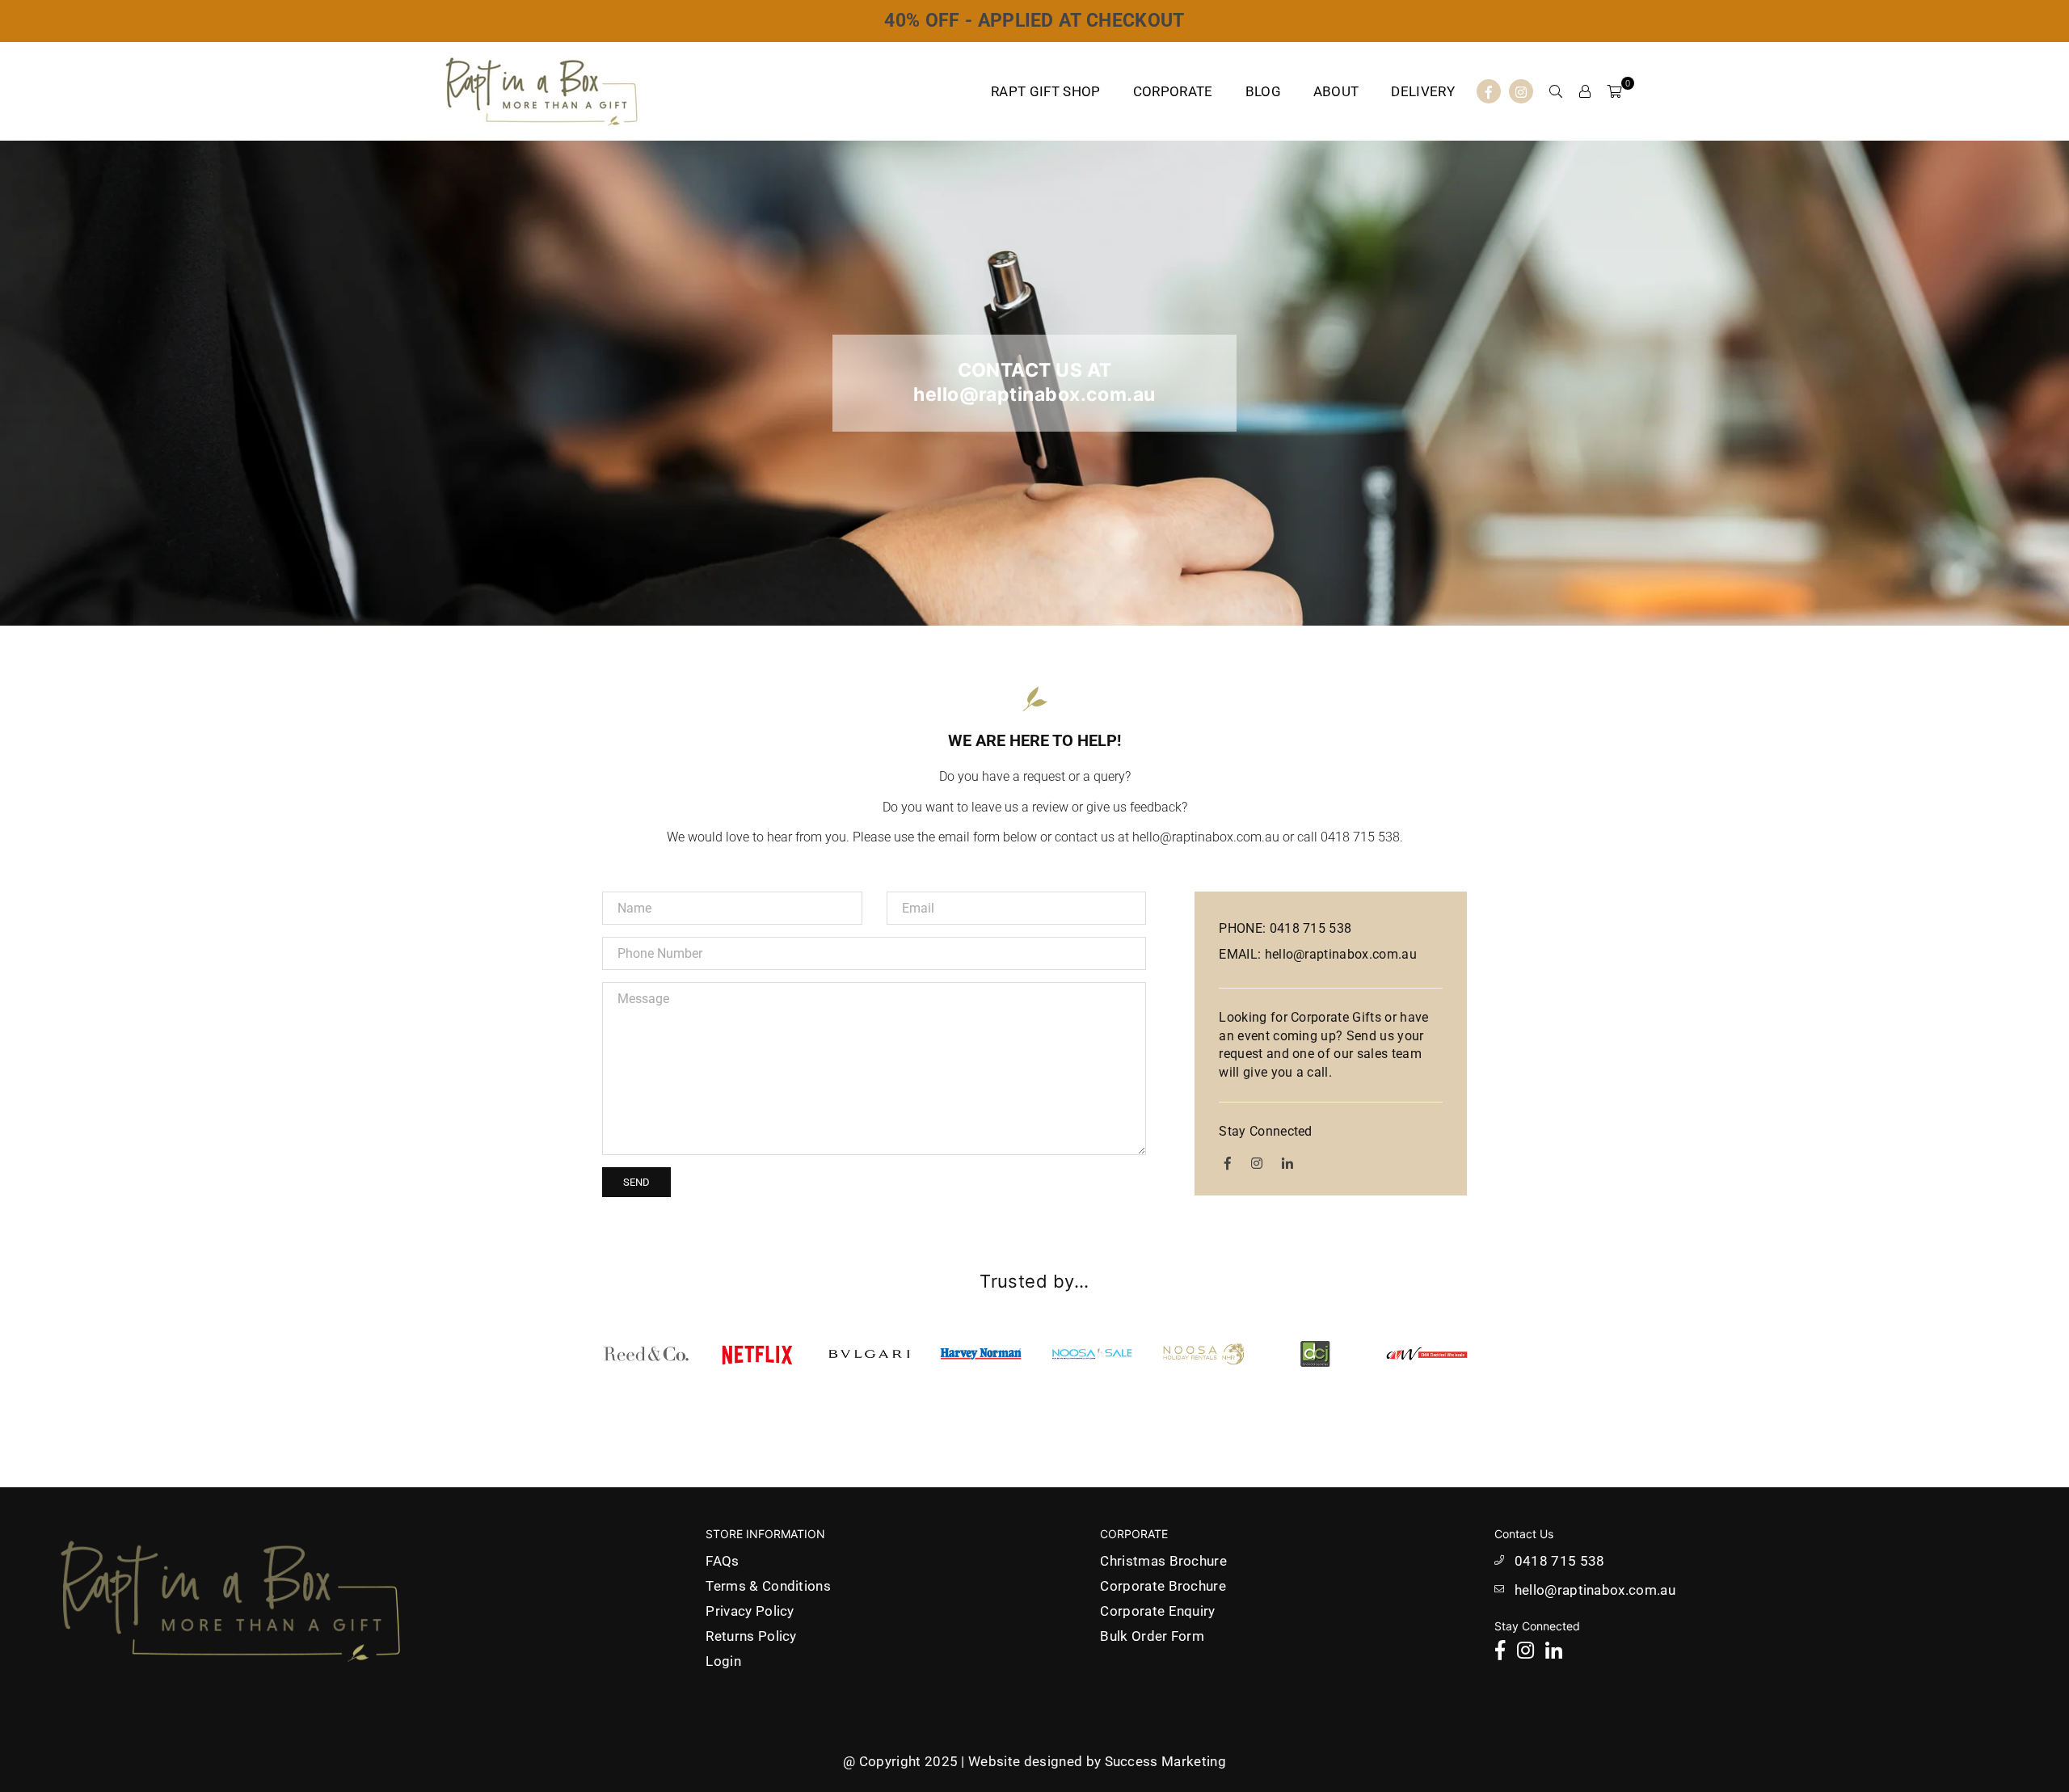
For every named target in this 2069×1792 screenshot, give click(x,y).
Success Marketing (1165, 1761)
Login (723, 1661)
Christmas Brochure (1163, 1561)
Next (1497, 1353)
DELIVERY (1423, 91)
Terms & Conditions (768, 1586)
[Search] (1556, 91)
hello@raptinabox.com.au (1595, 1590)
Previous (572, 1353)
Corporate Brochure (1163, 1586)
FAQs (722, 1561)
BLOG (1263, 91)
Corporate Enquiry (1157, 1611)
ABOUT (1336, 91)
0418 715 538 (1560, 1561)
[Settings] (1585, 91)
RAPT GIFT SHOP (1045, 91)
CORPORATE (1173, 91)
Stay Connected (1265, 1131)
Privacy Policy (750, 1611)
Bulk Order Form (1152, 1636)
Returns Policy (751, 1636)
